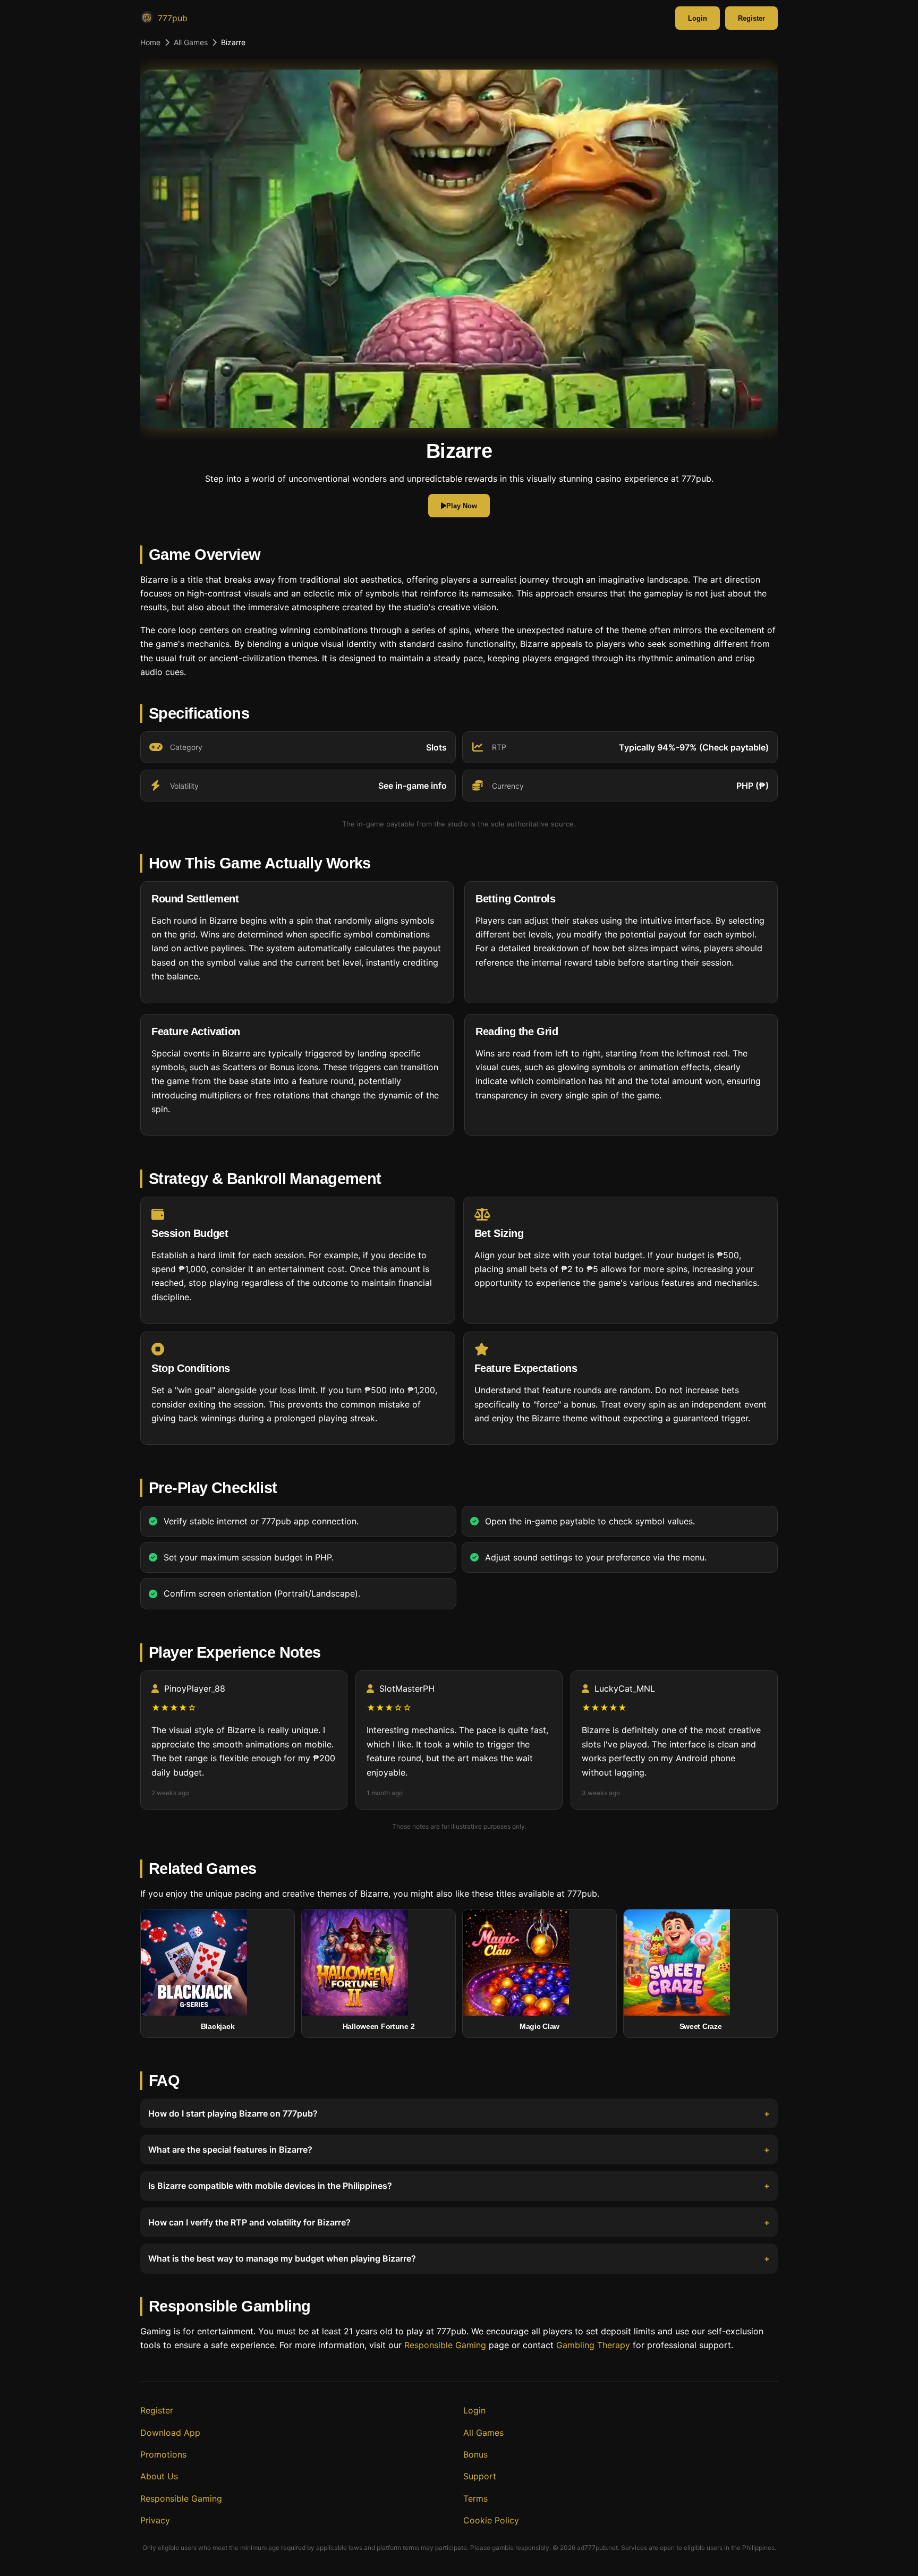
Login (698, 18)
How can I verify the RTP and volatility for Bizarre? (249, 2222)
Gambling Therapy (593, 2345)
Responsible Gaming (445, 2345)
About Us (159, 2476)
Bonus (475, 2454)
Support (480, 2476)
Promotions (163, 2454)
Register (751, 18)
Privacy (155, 2520)
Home (150, 42)
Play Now (462, 506)
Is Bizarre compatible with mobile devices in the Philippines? (270, 2186)
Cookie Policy (491, 2520)
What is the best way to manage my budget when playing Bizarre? (282, 2258)
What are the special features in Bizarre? (230, 2149)
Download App (170, 2433)
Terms (475, 2498)
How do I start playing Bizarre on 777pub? (233, 2113)
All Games (191, 42)
